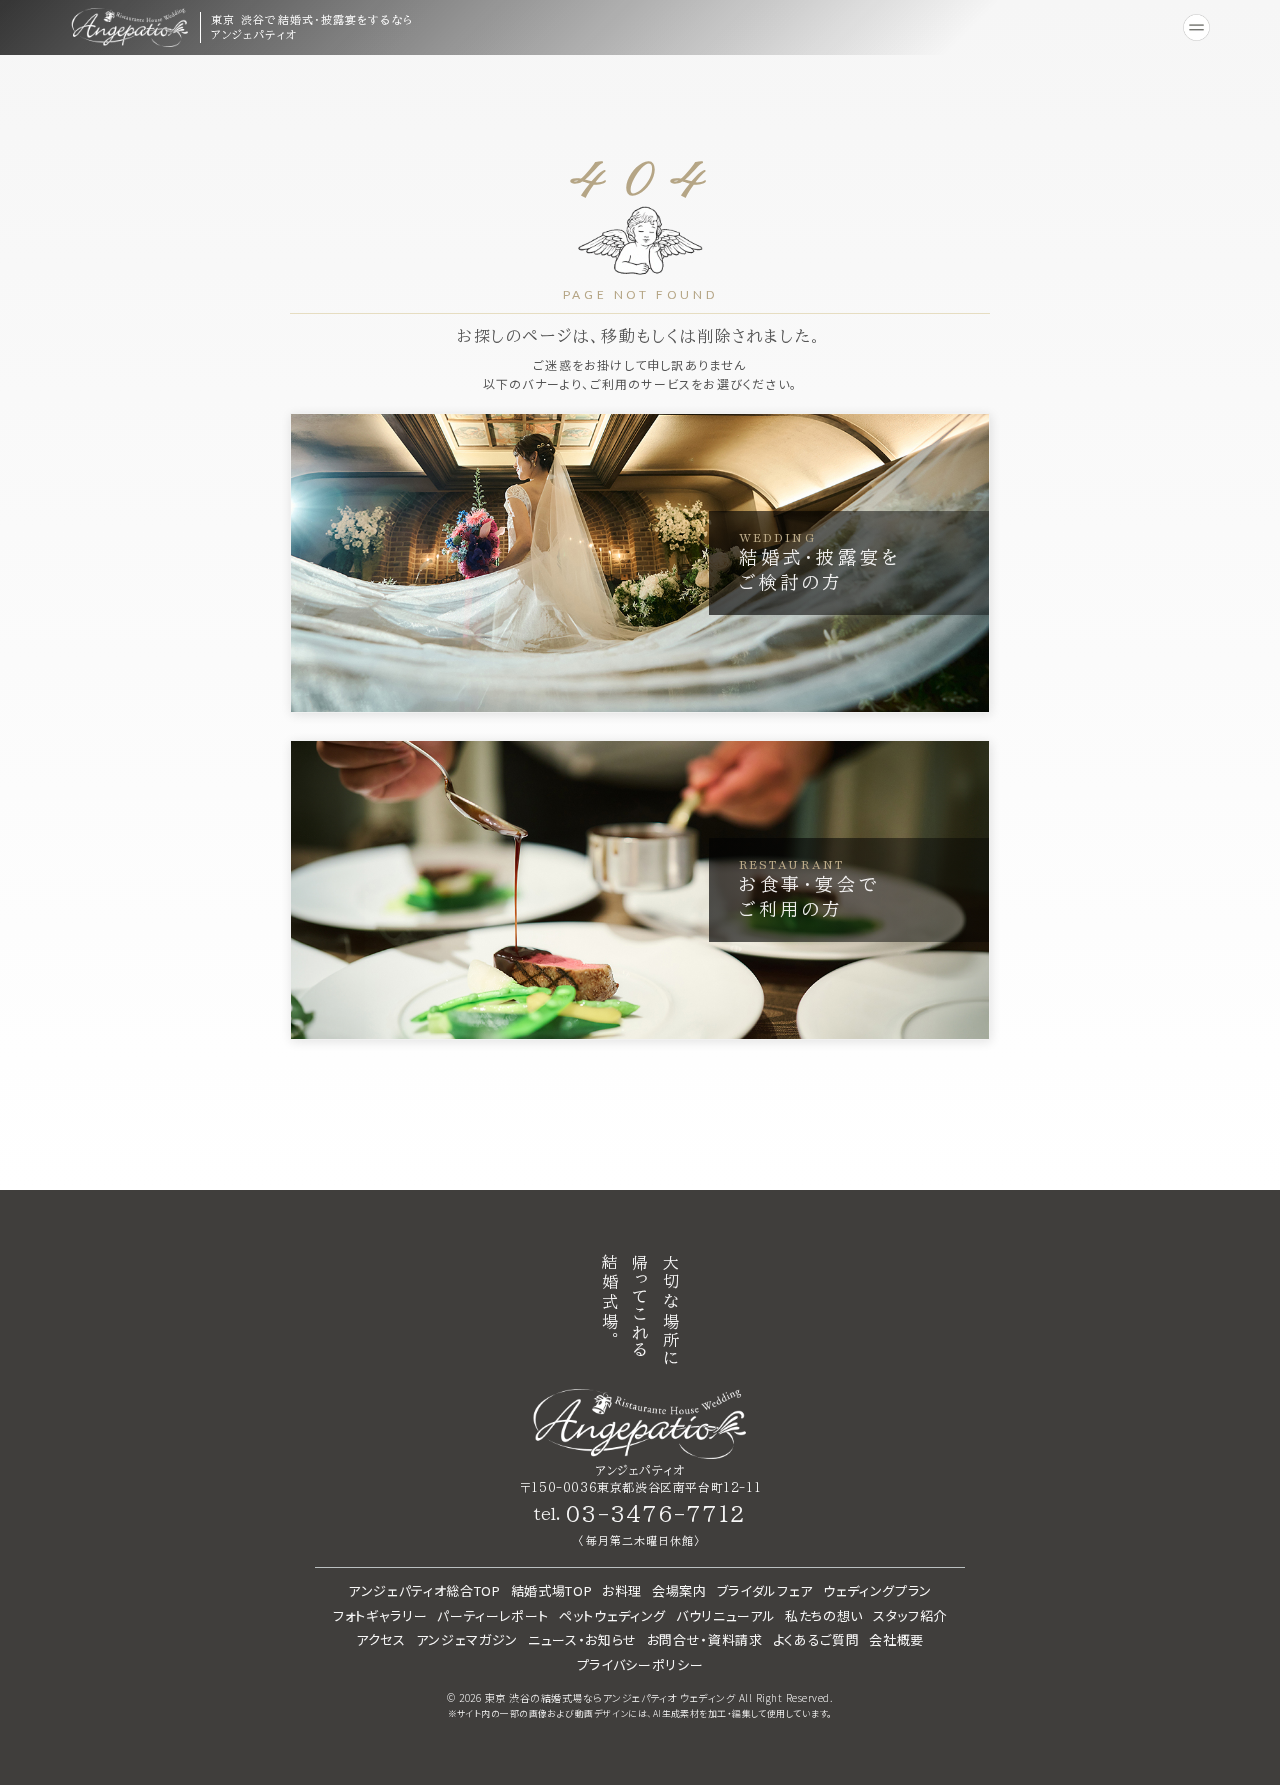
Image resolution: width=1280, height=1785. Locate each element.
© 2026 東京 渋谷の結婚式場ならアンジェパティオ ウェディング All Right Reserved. (640, 1698)
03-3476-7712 (655, 1514)
